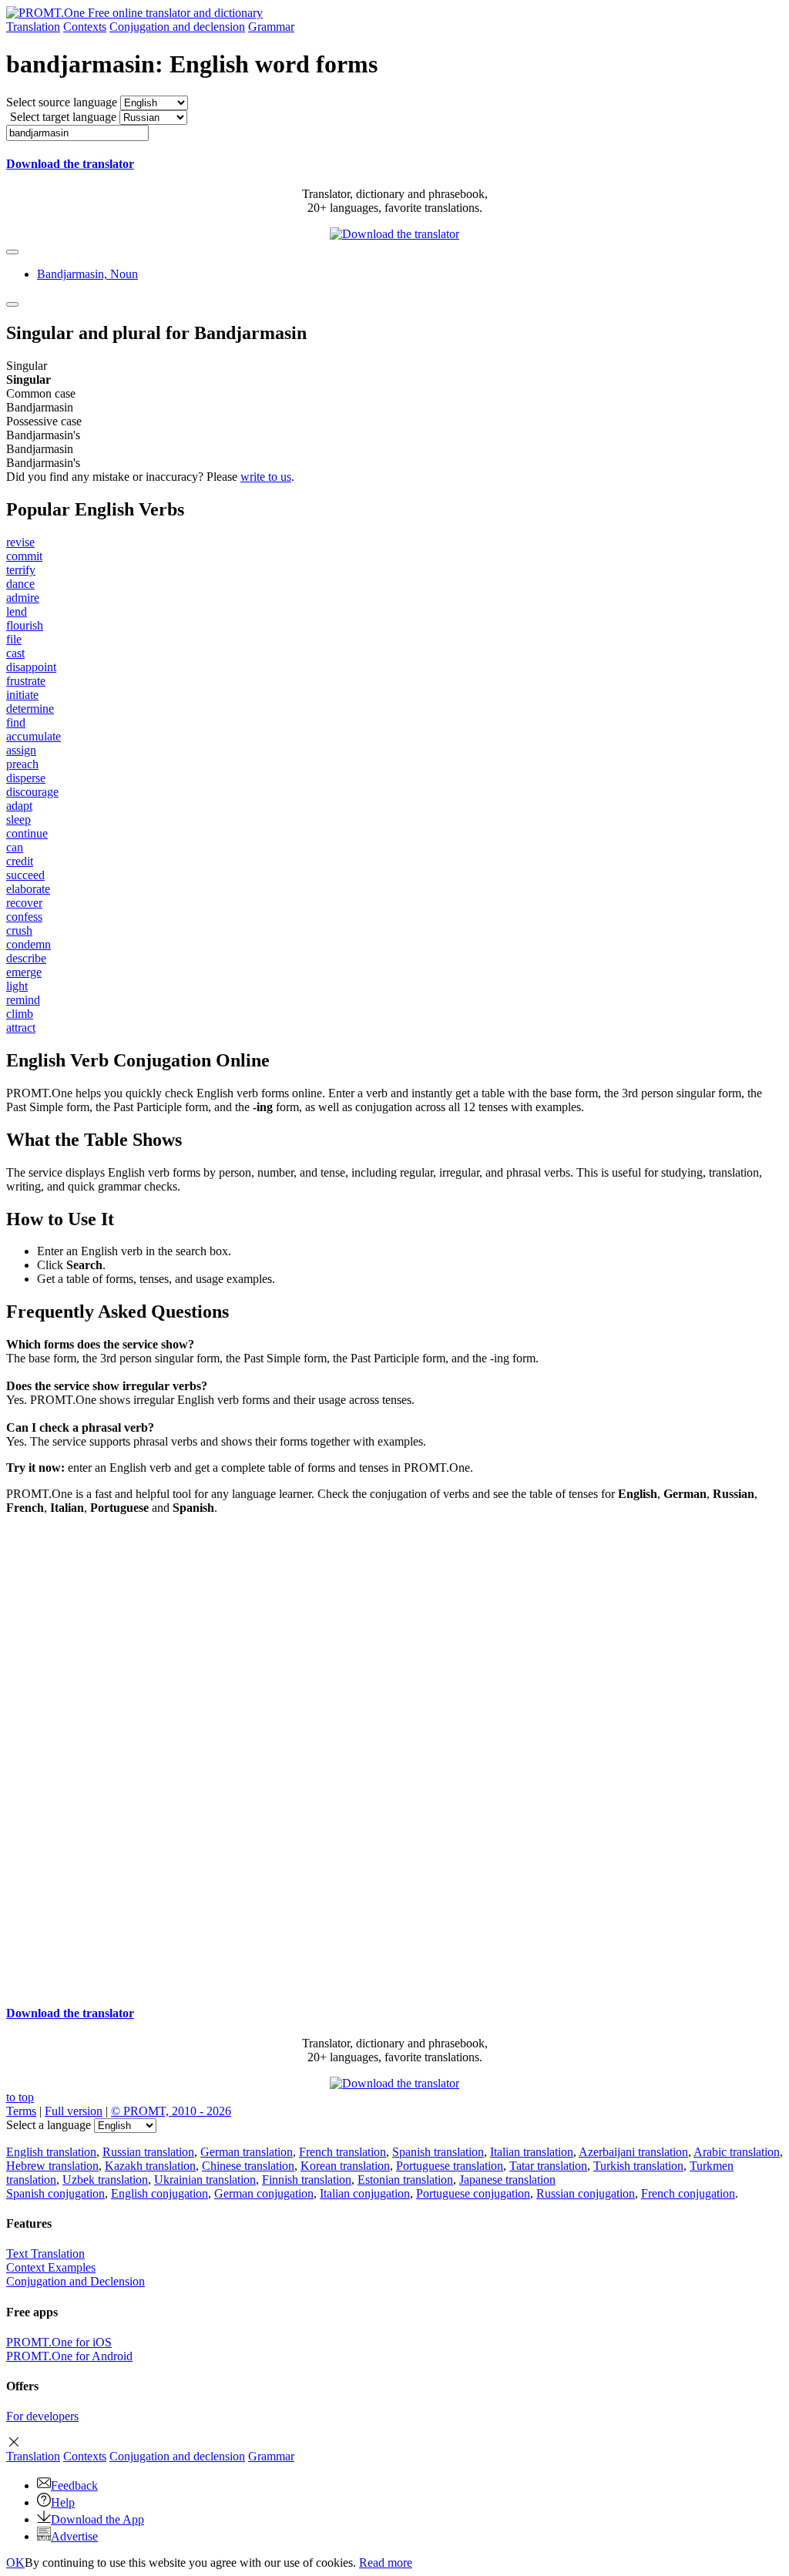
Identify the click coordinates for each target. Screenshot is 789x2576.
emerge (24, 972)
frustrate (26, 681)
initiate (22, 695)
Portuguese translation (450, 2166)
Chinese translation (248, 2166)
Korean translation (345, 2166)
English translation (51, 2152)
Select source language (62, 102)
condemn (29, 944)
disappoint (31, 667)
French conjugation (688, 2193)
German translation (247, 2152)
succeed (25, 875)
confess (24, 917)
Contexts (85, 27)
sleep (18, 819)
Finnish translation (307, 2180)
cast (15, 653)
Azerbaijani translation (633, 2152)
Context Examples (51, 2267)
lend (17, 611)
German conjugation (264, 2193)
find (16, 722)
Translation (33, 27)
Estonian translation (405, 2180)
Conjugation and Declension (76, 2281)
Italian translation (532, 2152)
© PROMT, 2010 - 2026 (171, 2111)
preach (22, 764)
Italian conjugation (365, 2193)
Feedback (74, 2485)
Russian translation (148, 2152)
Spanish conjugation (55, 2193)
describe (26, 958)
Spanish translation (438, 2152)
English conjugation (159, 2193)
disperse (26, 778)
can (15, 847)
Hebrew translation (52, 2166)
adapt (19, 806)
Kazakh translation (150, 2166)
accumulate (34, 736)
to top (20, 2097)
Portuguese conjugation (473, 2193)
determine (30, 709)
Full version (74, 2111)
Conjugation (177, 27)
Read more (386, 2563)
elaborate (28, 889)
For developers (42, 2416)
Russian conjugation (586, 2193)
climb (20, 1014)
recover (24, 903)
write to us (266, 477)
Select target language (63, 117)
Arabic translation (737, 2152)
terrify (21, 570)
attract (21, 1028)
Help (63, 2502)
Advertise (74, 2536)
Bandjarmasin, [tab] (87, 274)
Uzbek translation (105, 2180)
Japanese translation (507, 2180)
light (17, 986)
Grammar (271, 27)
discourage (32, 792)
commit (24, 556)
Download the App (97, 2519)
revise (20, 542)
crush (19, 930)
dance (20, 584)
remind (23, 1000)
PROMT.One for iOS (59, 2342)
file (14, 639)
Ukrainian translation (205, 2180)
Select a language (49, 2125)
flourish (25, 625)
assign (21, 750)
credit (20, 861)
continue (27, 833)
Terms (21, 2111)
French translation (342, 2152)
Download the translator (70, 164)
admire (23, 598)
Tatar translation (548, 2166)
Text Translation (45, 2254)
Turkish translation (638, 2166)
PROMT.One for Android (69, 2356)
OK (15, 2563)
